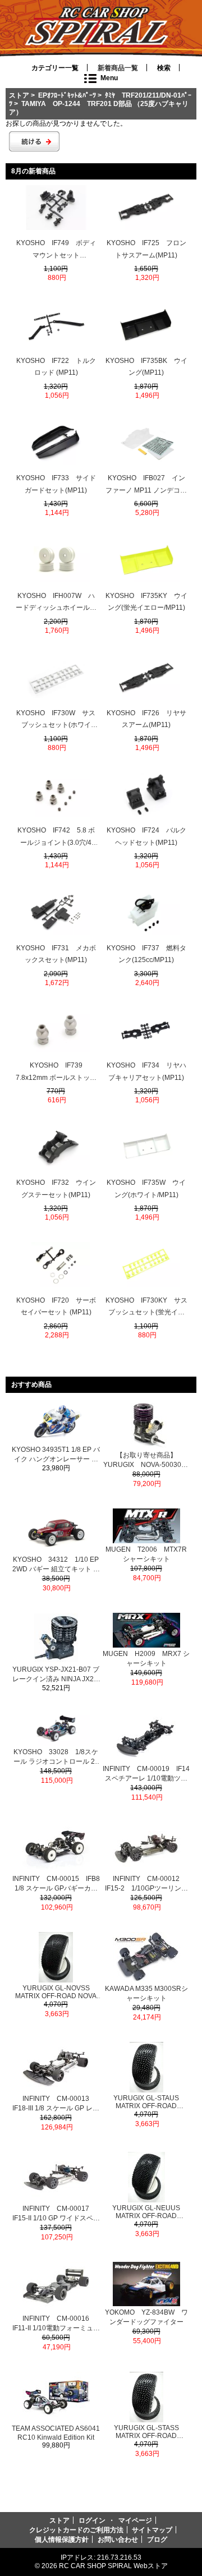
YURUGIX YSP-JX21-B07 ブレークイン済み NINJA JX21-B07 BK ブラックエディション (56, 1675)
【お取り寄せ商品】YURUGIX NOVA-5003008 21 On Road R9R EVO (147, 1461)
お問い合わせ (118, 2539)
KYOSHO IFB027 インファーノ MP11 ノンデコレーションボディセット (146, 485)
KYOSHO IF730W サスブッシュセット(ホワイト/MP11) (56, 720)
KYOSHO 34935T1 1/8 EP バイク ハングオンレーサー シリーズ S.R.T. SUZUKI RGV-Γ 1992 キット (56, 1455)
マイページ (135, 2520)
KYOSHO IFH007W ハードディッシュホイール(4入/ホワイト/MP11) (56, 603)
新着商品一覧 (118, 68)
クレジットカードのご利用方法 (76, 2530)
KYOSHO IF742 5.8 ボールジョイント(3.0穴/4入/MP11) (56, 838)
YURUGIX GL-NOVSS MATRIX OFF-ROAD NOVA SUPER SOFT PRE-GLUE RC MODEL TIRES (56, 1992)
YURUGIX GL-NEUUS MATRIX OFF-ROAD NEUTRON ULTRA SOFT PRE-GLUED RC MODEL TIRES (146, 2212)
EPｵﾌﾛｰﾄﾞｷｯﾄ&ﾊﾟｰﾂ (67, 95)
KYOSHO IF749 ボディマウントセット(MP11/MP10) (56, 250)
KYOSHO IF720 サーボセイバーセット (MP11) (56, 1307)
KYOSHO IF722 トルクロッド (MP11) (56, 367)
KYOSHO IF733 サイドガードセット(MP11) (56, 484)
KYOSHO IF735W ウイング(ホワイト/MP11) (146, 1189)
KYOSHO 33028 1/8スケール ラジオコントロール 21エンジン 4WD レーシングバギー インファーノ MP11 (56, 1757)
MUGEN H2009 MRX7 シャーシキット (146, 1659)
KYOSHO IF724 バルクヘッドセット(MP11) (146, 836)
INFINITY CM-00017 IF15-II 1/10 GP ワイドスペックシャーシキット (56, 2214)
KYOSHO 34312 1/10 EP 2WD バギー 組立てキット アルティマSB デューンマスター (56, 1565)
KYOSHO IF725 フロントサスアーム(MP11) (146, 249)
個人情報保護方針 (62, 2539)
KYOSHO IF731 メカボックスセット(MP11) (56, 954)
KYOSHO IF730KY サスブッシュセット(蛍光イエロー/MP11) (146, 1308)
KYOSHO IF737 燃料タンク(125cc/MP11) (146, 954)
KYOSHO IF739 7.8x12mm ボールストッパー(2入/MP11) (56, 1073)
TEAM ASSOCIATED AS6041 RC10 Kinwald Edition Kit (56, 2433)
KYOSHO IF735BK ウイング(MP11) (146, 367)
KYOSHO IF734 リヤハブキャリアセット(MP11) (146, 1071)
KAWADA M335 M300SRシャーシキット (146, 1993)
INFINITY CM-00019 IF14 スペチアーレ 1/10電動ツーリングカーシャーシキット (146, 1774)
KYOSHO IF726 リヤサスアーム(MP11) (146, 719)
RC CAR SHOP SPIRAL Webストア (113, 2566)
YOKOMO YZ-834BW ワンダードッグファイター (146, 2317)
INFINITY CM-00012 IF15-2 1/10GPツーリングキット (146, 1884)
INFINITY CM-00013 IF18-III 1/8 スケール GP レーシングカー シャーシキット (56, 2104)
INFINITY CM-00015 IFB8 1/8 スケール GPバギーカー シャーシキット (56, 1884)
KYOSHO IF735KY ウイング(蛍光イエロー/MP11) (146, 602)
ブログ (157, 2539)
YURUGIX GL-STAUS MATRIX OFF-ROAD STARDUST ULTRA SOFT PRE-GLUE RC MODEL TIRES (146, 2102)
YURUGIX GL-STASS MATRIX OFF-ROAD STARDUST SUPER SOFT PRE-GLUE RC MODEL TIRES (146, 2432)
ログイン (92, 2520)
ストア (19, 95)
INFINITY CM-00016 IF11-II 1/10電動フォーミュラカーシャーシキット (56, 2324)
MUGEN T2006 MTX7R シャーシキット (146, 1554)
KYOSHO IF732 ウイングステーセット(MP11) (56, 1189)
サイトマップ (152, 2530)
